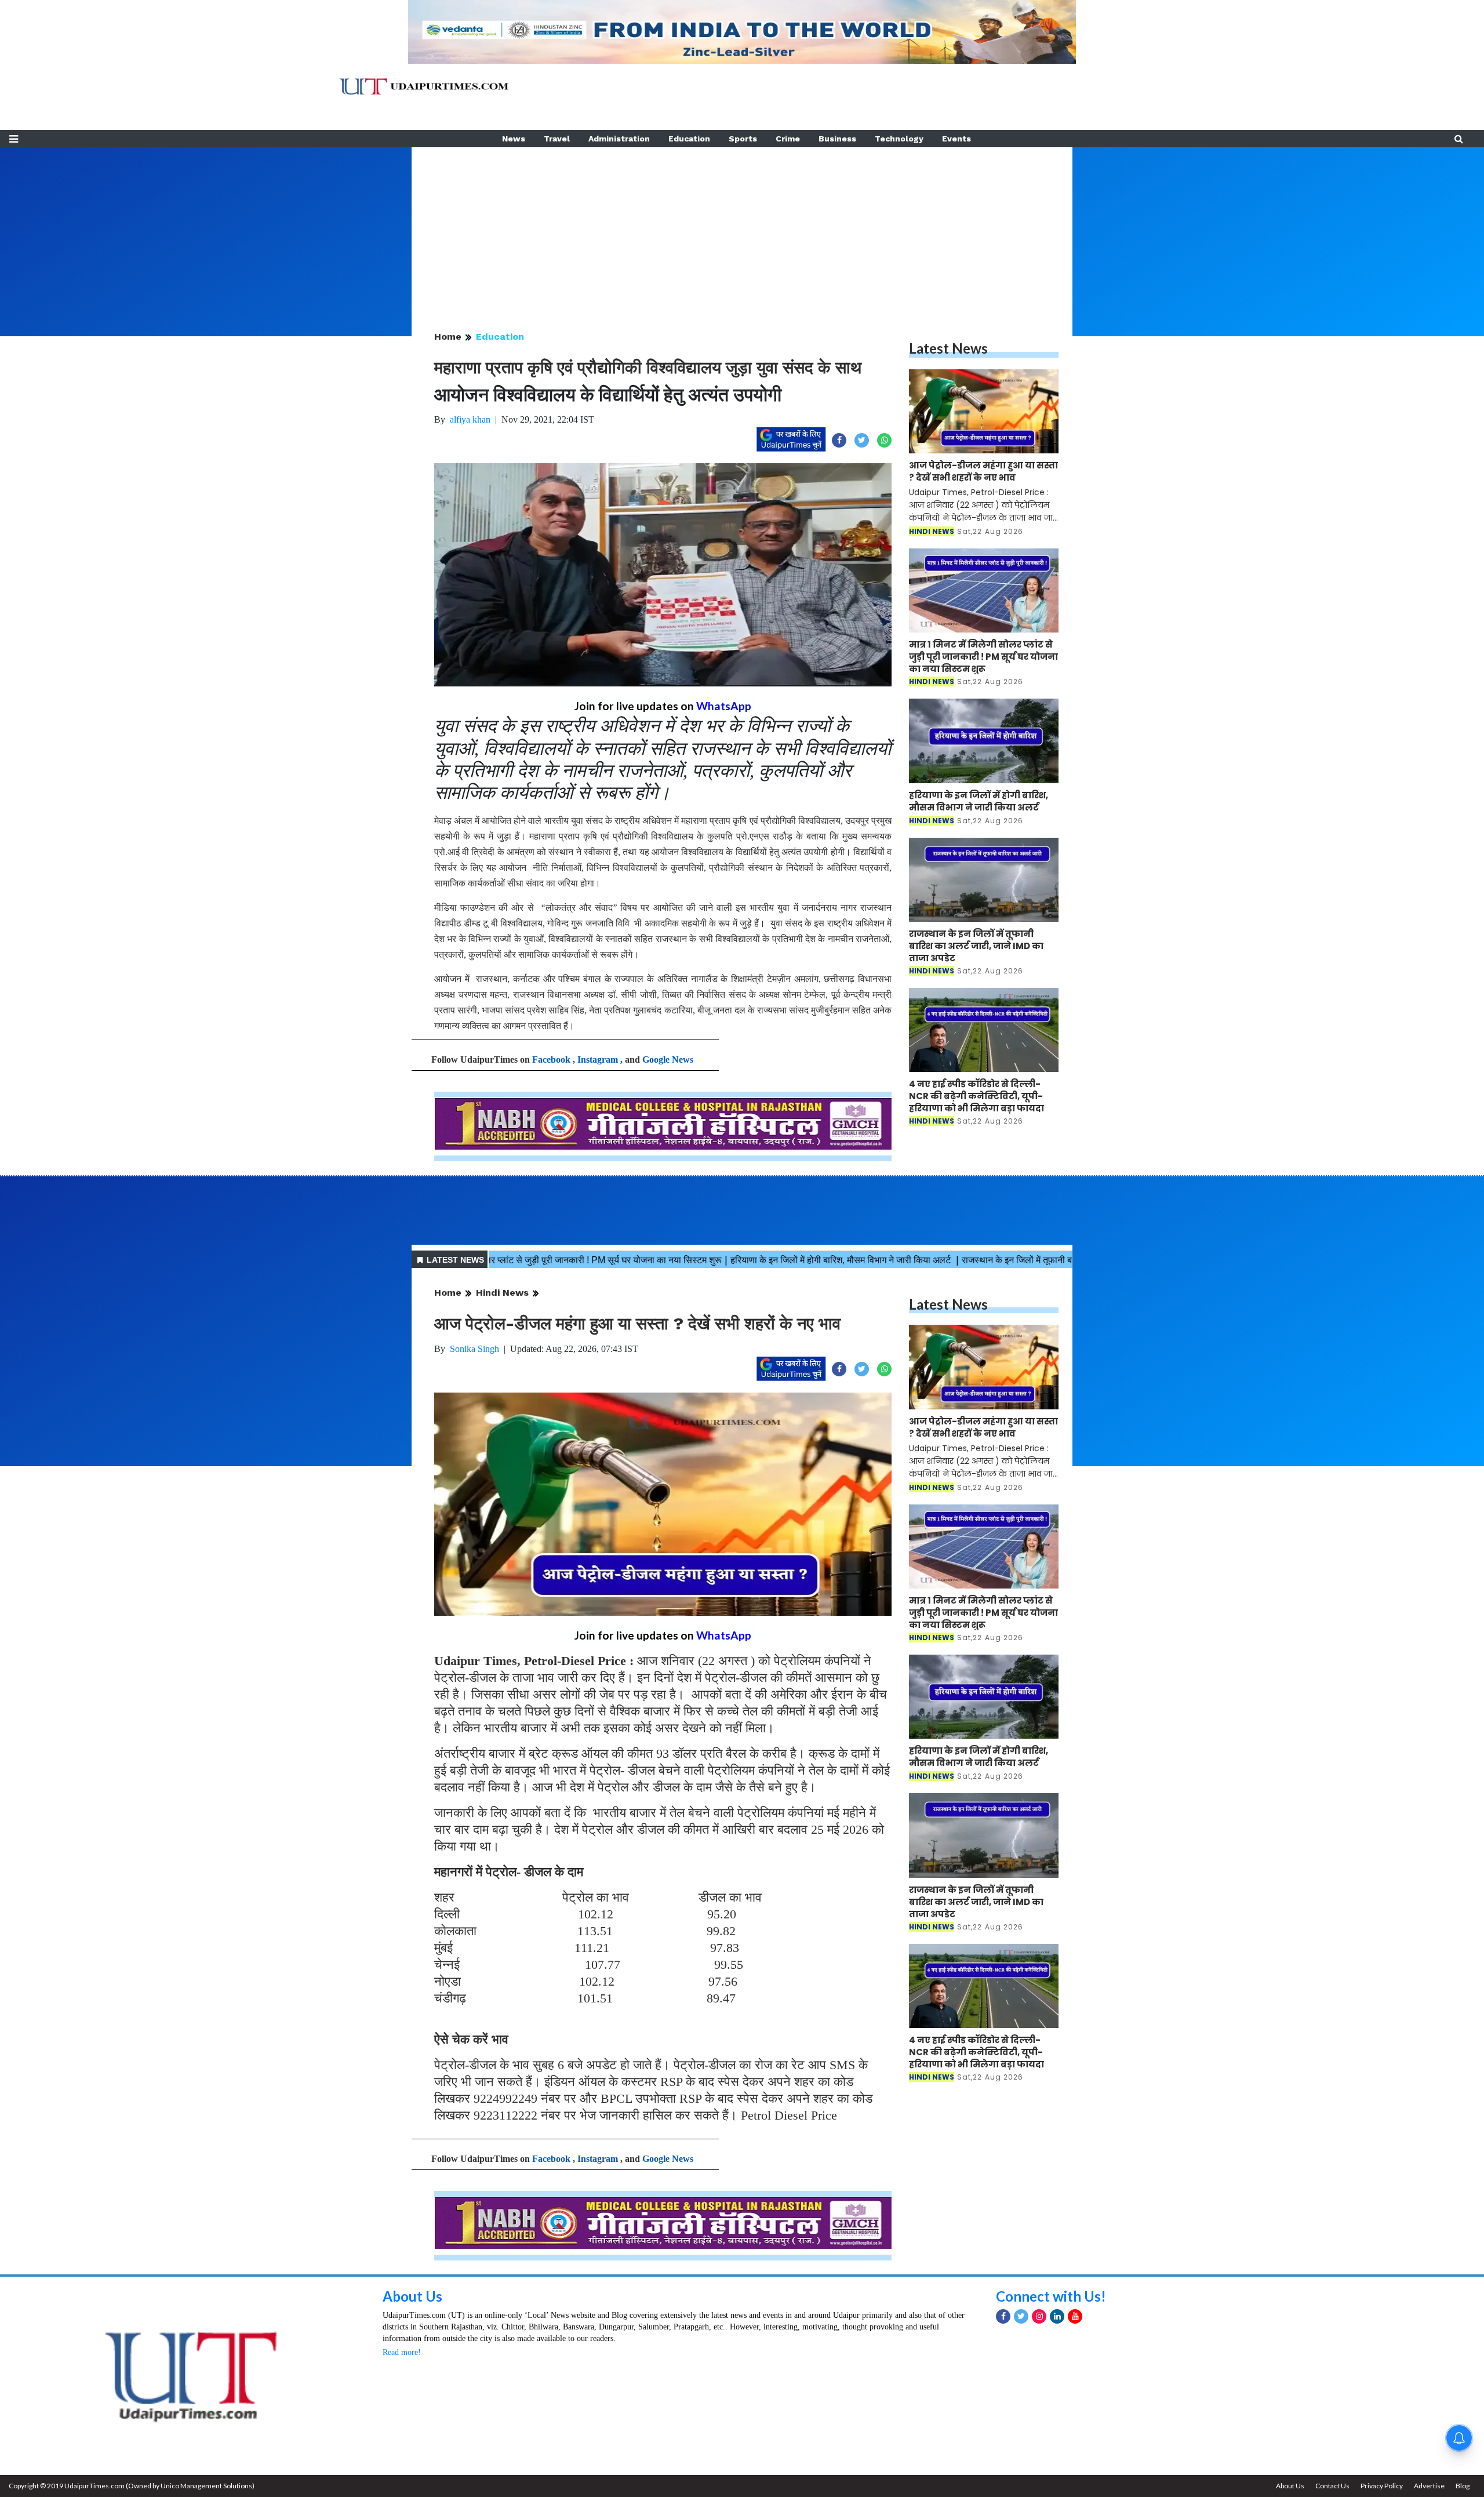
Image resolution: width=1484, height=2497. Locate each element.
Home (448, 337)
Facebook (551, 1060)
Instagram (598, 1060)
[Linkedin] (1057, 2316)
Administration (619, 139)
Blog (1463, 2486)
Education (689, 139)
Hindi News (502, 1293)
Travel (557, 139)
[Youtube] (1075, 2316)
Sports (743, 139)
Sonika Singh (474, 1349)
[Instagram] (1039, 2316)
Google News (668, 1060)
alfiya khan (470, 419)
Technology (899, 139)
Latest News (948, 348)
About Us (412, 2296)
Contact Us (1332, 2486)
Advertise (1429, 2486)
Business (837, 139)
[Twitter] (1021, 2316)
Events (956, 139)
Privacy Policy (1382, 2486)
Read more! (402, 2352)
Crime (788, 139)
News (514, 139)
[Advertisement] (742, 228)
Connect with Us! (1051, 2296)
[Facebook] (1003, 2316)
